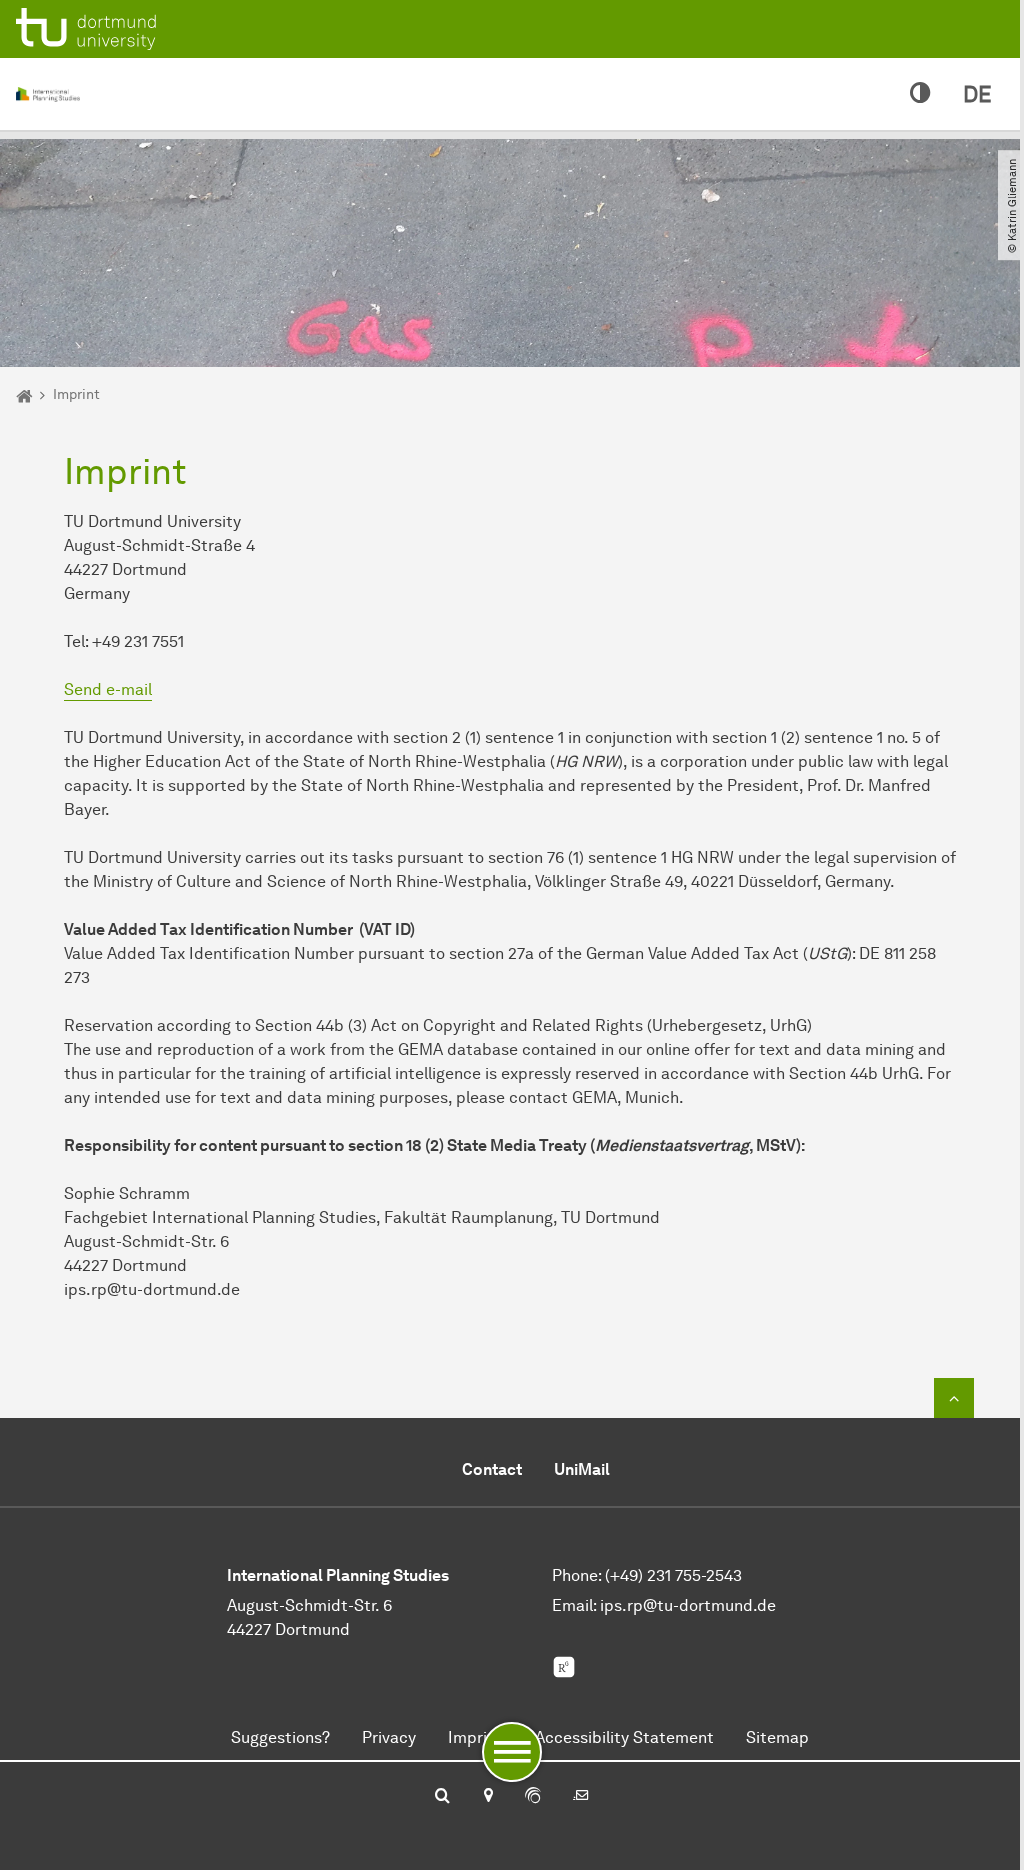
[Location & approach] (487, 1797)
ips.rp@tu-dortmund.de (688, 1605)
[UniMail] (581, 1797)
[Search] (442, 1797)
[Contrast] (920, 94)
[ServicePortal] (533, 1797)
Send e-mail (108, 689)
